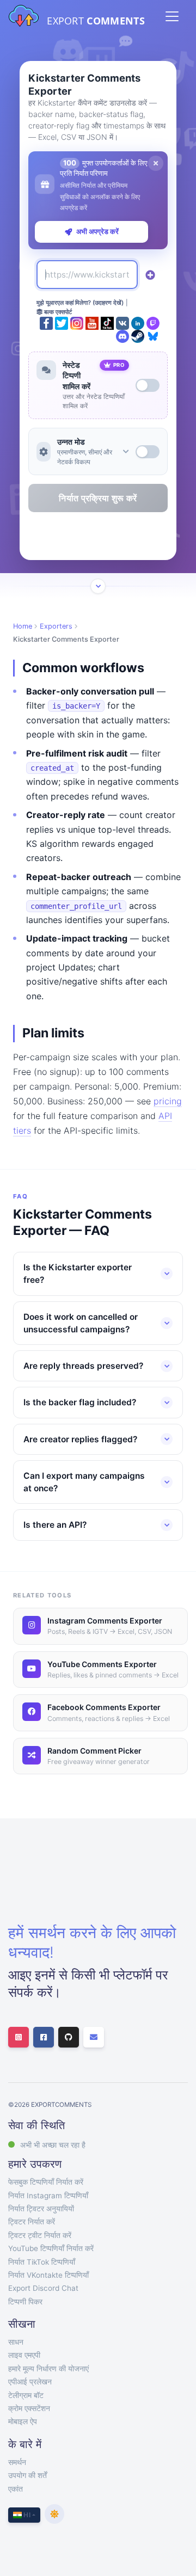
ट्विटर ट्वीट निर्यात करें (40, 2235)
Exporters (56, 626)
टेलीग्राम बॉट (26, 2395)
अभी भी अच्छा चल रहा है (53, 2145)
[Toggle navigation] (172, 16)
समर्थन (17, 2462)
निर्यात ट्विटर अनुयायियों (41, 2209)
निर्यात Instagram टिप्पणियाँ (48, 2196)
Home (23, 626)
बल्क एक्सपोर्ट (57, 312)
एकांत (16, 2489)
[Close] (156, 163)
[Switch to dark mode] (54, 2514)
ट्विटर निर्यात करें (32, 2222)
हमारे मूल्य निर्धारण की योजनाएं (48, 2369)
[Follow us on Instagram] (19, 2037)
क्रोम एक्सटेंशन (29, 2408)
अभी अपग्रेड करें (97, 231)
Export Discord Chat (43, 2288)
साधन (16, 2342)
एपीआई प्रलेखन (30, 2382)
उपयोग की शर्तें (27, 2475)
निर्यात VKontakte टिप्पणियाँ (48, 2275)
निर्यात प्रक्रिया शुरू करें (98, 498)
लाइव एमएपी (24, 2355)
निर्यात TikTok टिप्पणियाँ (42, 2262)
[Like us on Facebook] (44, 2037)
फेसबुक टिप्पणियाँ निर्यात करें (46, 2182)
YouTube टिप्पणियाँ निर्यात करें (51, 2248)
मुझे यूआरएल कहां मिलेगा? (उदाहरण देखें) (80, 303)
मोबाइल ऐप (23, 2421)
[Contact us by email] (94, 2037)
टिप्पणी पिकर (25, 2302)
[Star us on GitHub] (69, 2037)
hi (26, 2515)
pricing (168, 1101)
